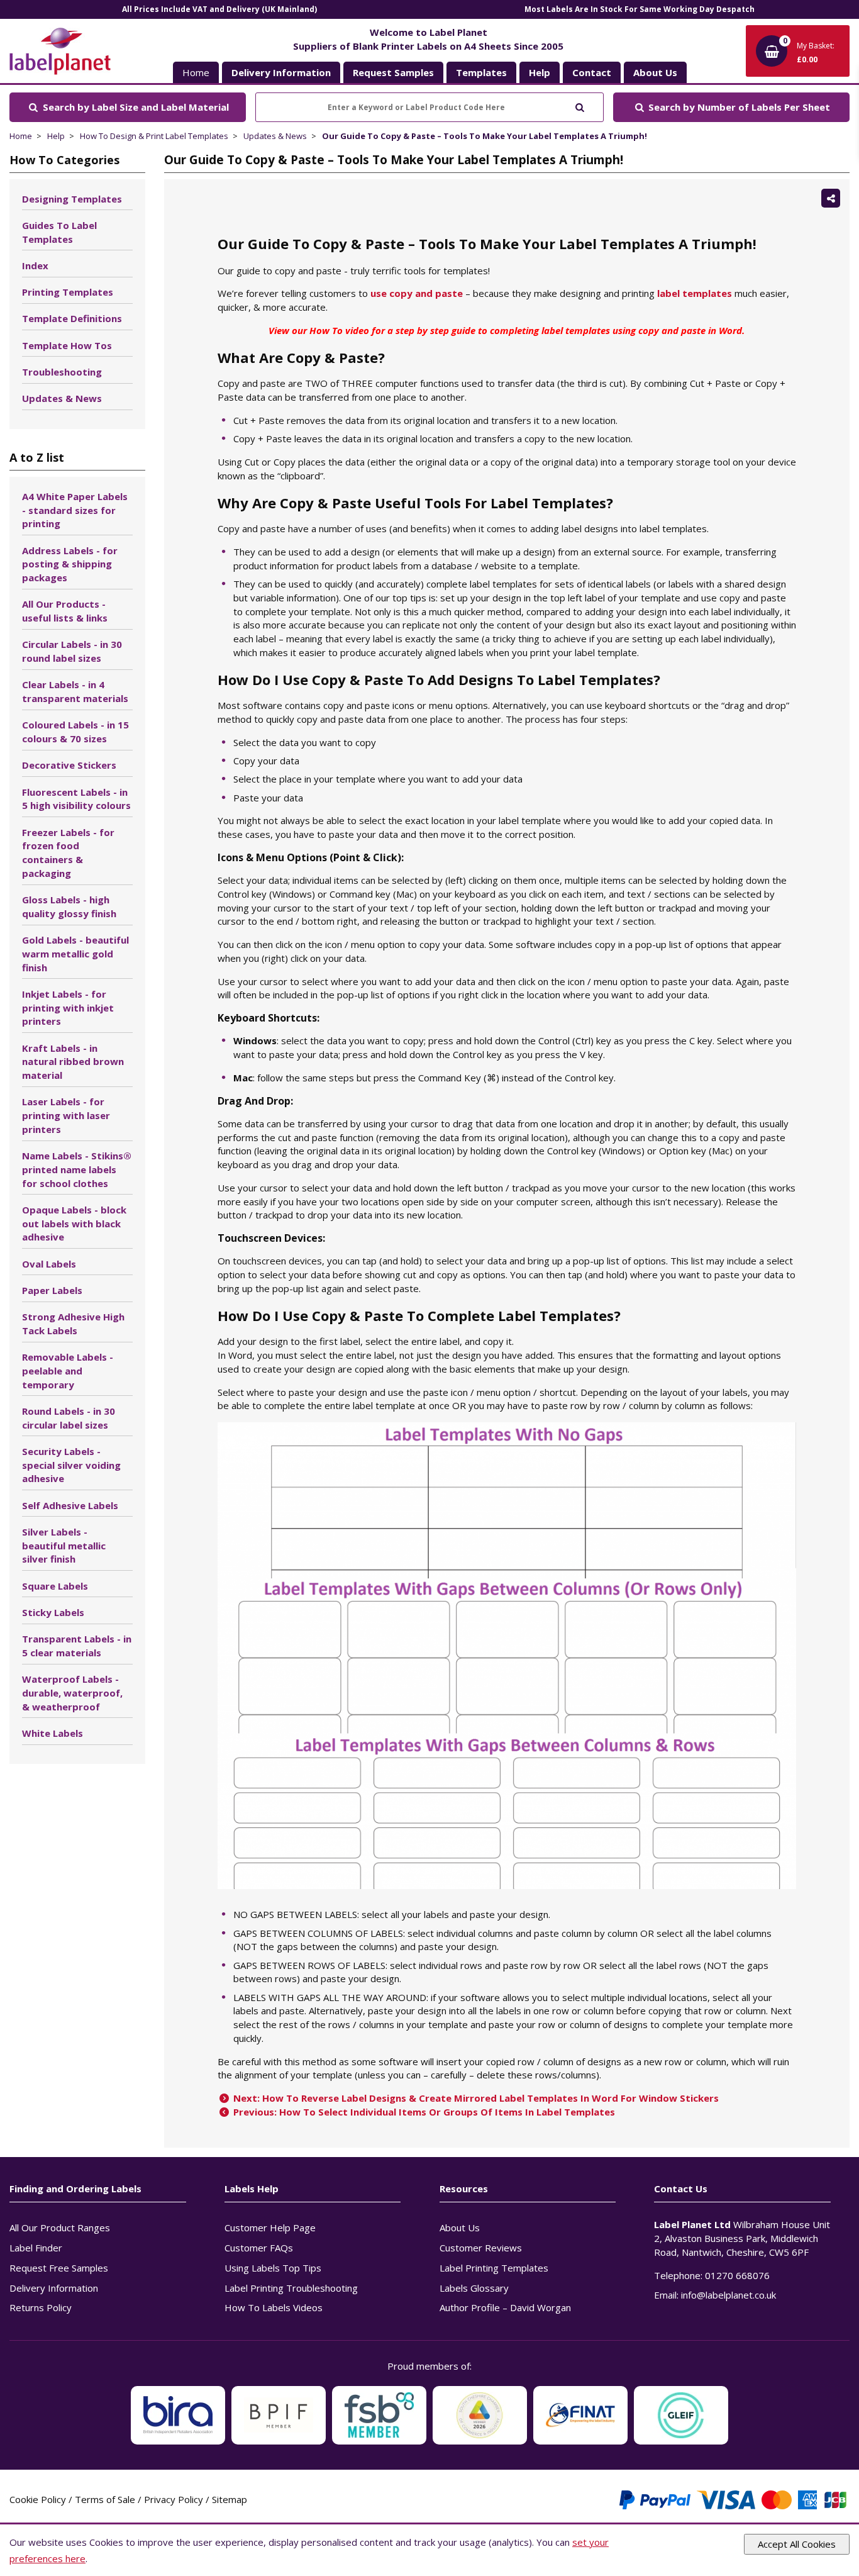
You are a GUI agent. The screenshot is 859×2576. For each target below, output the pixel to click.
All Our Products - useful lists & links (65, 611)
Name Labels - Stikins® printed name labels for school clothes (77, 1169)
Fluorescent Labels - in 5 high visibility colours (76, 799)
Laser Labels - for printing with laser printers (66, 1115)
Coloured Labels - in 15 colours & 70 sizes (75, 732)
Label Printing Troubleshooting (291, 2288)
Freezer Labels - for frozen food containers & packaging (68, 853)
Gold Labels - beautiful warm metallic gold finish (75, 954)
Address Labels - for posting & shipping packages (70, 564)
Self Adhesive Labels (70, 1505)
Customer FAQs (259, 2248)
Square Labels (55, 1586)
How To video (339, 330)
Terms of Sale (105, 2499)
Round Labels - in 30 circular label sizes (69, 1418)
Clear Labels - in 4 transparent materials (75, 691)
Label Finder (36, 2248)
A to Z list (37, 457)
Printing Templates (68, 292)
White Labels (53, 1733)
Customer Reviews (481, 2248)
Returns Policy (41, 2307)
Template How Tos (67, 345)
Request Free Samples (59, 2268)
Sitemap (230, 2499)
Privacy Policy (174, 2499)
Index (35, 265)
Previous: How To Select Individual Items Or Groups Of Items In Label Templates (423, 2112)
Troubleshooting (62, 372)
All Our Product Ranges (60, 2228)
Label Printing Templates (494, 2268)
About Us (460, 2228)
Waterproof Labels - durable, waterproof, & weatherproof (72, 1693)
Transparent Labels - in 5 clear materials (77, 1646)
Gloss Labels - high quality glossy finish (69, 906)
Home (196, 72)
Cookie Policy (38, 2499)
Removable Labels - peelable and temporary (68, 1371)
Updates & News (275, 136)
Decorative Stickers (69, 765)
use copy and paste (417, 293)
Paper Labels (52, 1290)
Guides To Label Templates (59, 232)
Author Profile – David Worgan (505, 2307)
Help (56, 136)
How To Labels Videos (274, 2307)
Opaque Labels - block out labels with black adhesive (74, 1224)
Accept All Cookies (797, 2544)
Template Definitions (72, 318)
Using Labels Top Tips (273, 2268)
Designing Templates (72, 199)
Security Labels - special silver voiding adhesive (71, 1465)
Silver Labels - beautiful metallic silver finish (64, 1546)
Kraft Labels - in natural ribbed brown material (73, 1062)
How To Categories (64, 160)
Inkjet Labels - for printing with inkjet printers (68, 1008)
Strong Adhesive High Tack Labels (73, 1324)
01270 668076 (737, 2275)
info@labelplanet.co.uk (729, 2295)
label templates (695, 293)
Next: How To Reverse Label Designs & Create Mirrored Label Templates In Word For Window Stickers (475, 2098)
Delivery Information (54, 2288)
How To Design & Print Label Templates (154, 136)
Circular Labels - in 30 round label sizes (72, 651)
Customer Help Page (270, 2228)
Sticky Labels (53, 1612)
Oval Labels (49, 1264)
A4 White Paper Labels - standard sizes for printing (75, 510)
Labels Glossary (474, 2288)
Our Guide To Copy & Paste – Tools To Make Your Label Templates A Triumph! (485, 136)
